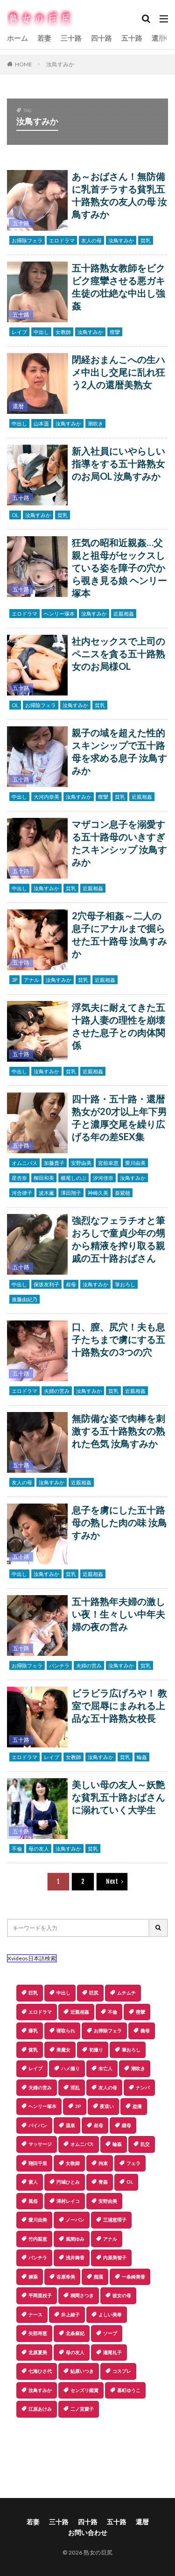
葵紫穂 (122, 1193)
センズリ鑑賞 (84, 2390)
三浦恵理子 (115, 2220)
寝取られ (66, 2030)
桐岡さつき (82, 2295)
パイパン (38, 2125)
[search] (159, 1928)
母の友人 (39, 1849)
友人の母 (91, 240)
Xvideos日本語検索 (32, 1958)
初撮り (96, 2050)
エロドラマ (62, 240)
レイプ (19, 332)
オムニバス (24, 1163)
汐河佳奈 (103, 1178)
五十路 (132, 38)
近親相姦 (124, 614)
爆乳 (33, 2030)
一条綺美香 (133, 2277)
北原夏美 (38, 2352)
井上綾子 (70, 2314)
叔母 (71, 1284)
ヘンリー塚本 (59, 614)
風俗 (33, 2201)
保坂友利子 (46, 1284)
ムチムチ (126, 1993)
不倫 (17, 1849)
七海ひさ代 (40, 2371)
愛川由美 (135, 1163)
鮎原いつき (82, 2371)
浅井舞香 (75, 2257)
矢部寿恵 (38, 2333)
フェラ (133, 2163)
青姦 (103, 2182)
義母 (145, 2030)
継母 (126, 2125)
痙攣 (115, 332)
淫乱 (75, 2087)
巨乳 (33, 1993)
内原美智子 (115, 2257)
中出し (41, 332)
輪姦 (142, 1757)
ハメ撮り (70, 2068)
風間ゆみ (75, 2239)
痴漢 (98, 2277)
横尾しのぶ (73, 1178)
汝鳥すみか (60, 64)
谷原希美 (66, 2277)
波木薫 (46, 1193)
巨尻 (94, 1993)
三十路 (71, 38)
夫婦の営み (57, 1391)
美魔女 (63, 2050)
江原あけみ (40, 2409)
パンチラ (59, 1665)
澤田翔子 (71, 1193)
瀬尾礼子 (112, 2352)
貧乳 (146, 240)
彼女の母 (122, 2295)
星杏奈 (19, 1178)
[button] (87, 2450)
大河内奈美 (46, 797)
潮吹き (95, 423)
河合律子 (22, 1193)
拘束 (103, 2163)
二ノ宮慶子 (82, 2409)
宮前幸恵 (108, 1163)
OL (15, 515)
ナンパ (143, 2087)
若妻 (44, 38)
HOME (24, 64)
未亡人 (105, 2068)
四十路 (101, 38)
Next (112, 1881)
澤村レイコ (68, 2201)
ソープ (110, 2333)
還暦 (159, 38)
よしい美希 (110, 2314)
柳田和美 (44, 1178)
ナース (35, 2314)
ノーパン (75, 2220)
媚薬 (33, 2277)
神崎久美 (98, 1193)
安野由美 (81, 1163)
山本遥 (41, 423)
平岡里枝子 (40, 2295)
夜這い (107, 2106)
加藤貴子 (54, 1163)
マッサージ (40, 2144)
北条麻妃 (75, 2333)
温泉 (70, 2125)
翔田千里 (38, 2163)
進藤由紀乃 (24, 1299)
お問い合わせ (88, 2532)
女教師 (63, 332)
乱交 (145, 2144)
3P (14, 980)
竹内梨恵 (38, 2239)
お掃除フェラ (27, 240)
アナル (31, 980)
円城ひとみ (68, 2182)
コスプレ (122, 2371)
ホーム (17, 38)
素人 (33, 2182)
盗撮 (137, 2106)
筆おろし (125, 1284)
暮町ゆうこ (129, 2390)
